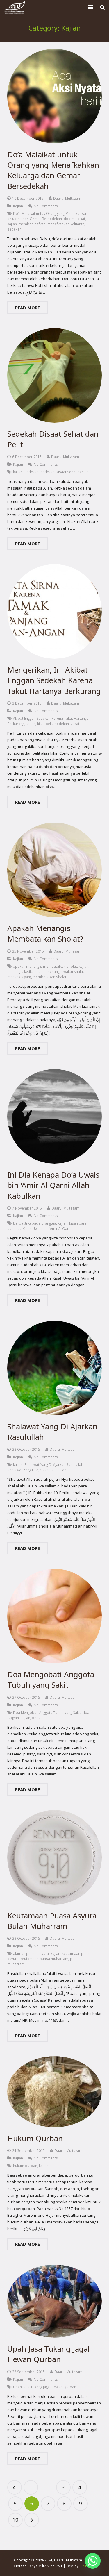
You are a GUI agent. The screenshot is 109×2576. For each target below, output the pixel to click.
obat (36, 1718)
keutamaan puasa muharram (44, 1959)
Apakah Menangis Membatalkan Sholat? (45, 933)
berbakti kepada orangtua (35, 1223)
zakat (75, 724)
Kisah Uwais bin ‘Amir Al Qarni (47, 1228)
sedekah (14, 229)
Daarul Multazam (67, 198)
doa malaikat (74, 219)
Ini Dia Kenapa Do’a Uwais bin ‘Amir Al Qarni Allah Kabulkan (53, 1185)
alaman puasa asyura (31, 1953)
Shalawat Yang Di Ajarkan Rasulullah (54, 1464)
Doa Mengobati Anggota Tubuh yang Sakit (51, 1680)
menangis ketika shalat (26, 971)
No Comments (46, 206)
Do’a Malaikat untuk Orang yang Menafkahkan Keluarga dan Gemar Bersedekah (53, 170)
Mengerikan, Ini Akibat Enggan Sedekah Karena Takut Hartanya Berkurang (54, 680)
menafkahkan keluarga (66, 224)
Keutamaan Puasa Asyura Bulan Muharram (52, 1921)
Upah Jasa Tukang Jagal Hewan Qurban (49, 2354)
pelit (49, 724)
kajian (12, 224)
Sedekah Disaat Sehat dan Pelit (66, 472)
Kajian (18, 206)
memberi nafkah (32, 224)
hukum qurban (25, 2166)
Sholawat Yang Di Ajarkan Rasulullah (37, 1470)
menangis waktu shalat (65, 971)
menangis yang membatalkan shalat (37, 977)
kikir (41, 724)
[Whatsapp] (93, 2561)
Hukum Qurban (35, 2138)
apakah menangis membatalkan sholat (45, 966)
